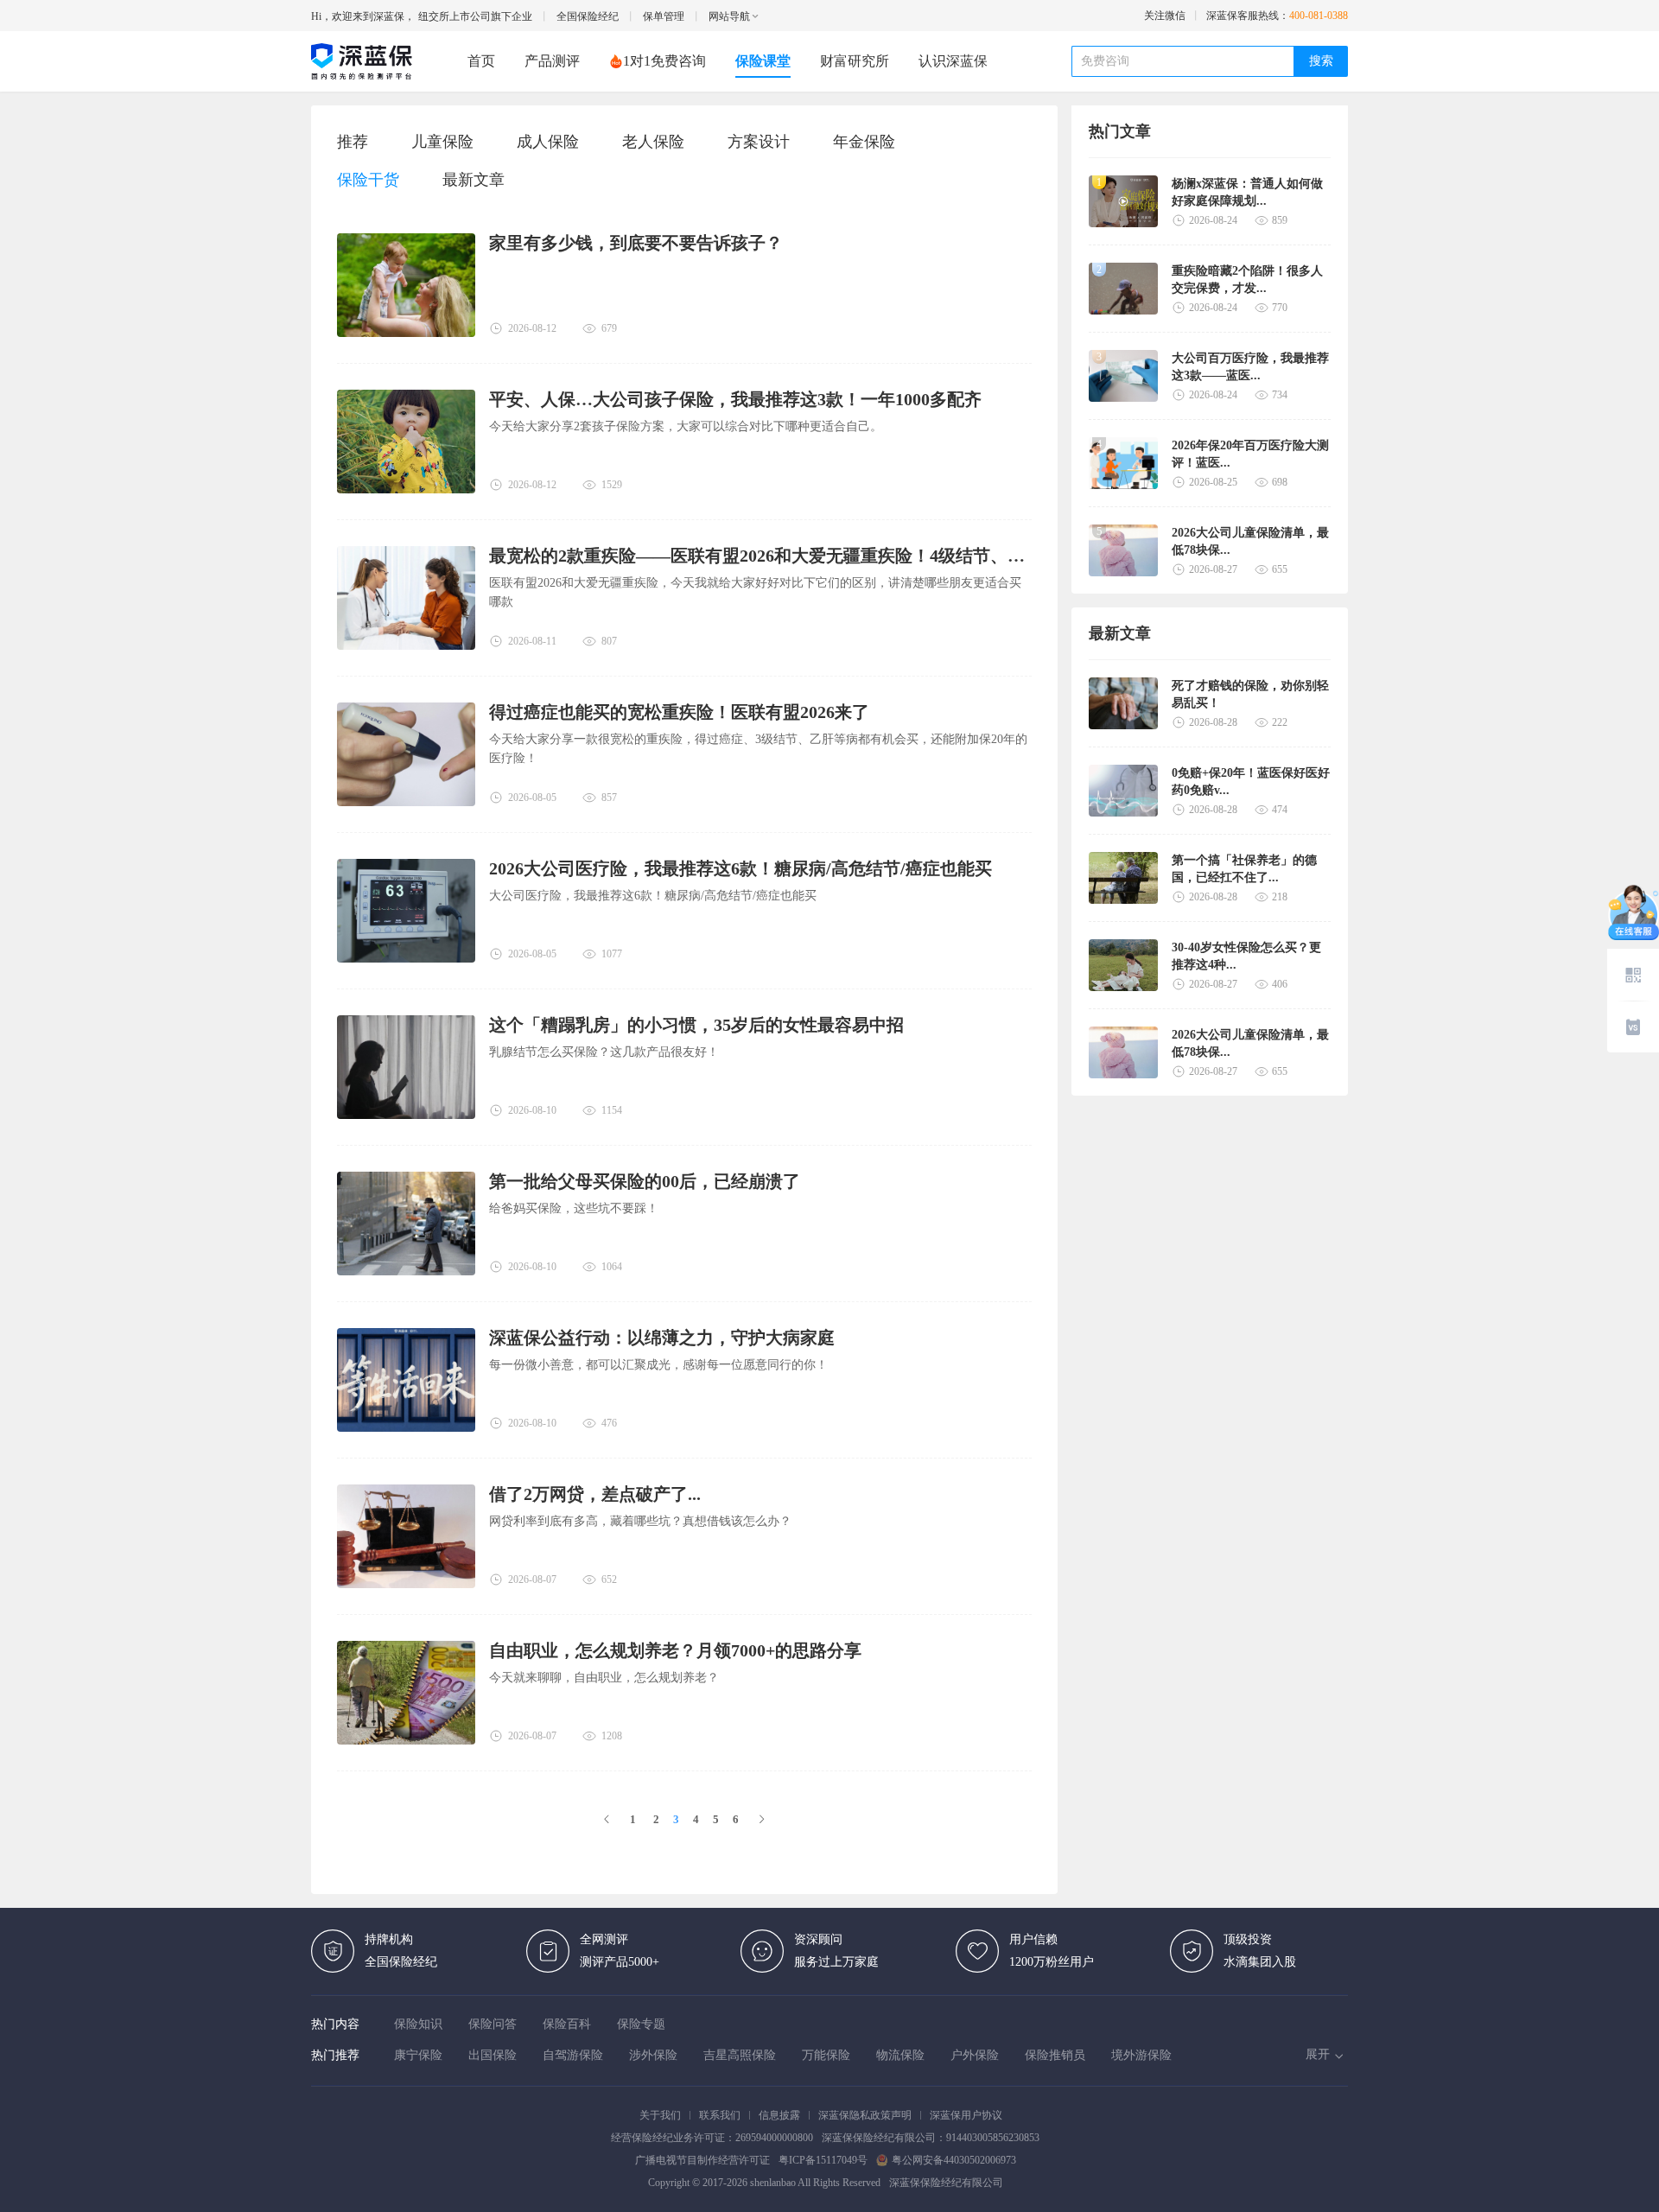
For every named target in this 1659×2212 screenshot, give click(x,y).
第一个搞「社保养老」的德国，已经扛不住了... (1244, 869)
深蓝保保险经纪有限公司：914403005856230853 (931, 2138)
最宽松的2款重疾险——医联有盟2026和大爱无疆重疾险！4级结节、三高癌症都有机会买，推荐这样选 (760, 556)
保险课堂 (763, 61)
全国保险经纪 (588, 16)
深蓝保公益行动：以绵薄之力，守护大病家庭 (662, 1338)
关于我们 (660, 2115)
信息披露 (779, 2115)
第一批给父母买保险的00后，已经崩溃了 (645, 1181)
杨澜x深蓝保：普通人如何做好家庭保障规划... (1247, 192)
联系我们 (720, 2115)
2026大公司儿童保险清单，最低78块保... (1250, 541)
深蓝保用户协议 (966, 2115)
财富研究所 (855, 61)
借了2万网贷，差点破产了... (595, 1494)
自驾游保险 (573, 2055)
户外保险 (975, 2055)
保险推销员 (1055, 2055)
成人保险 (548, 142)
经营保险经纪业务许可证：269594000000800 (712, 2138)
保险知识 (418, 2024)
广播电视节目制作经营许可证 (702, 2160)
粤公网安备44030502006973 (954, 2160)
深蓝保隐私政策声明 (865, 2115)
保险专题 (641, 2024)
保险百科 (567, 2024)
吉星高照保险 (740, 2055)
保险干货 (368, 180)
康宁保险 (418, 2055)
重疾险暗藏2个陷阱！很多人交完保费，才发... (1247, 280)
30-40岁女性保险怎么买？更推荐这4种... (1246, 956)
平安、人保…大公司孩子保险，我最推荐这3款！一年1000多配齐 (735, 399)
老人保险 (653, 142)
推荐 (353, 142)
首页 (481, 61)
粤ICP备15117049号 (823, 2160)
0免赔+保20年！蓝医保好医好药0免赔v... (1251, 782)
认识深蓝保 (953, 61)
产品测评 (552, 61)
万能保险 (826, 2055)
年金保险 (864, 142)
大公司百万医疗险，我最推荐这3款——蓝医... (1250, 367)
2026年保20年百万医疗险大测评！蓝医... (1250, 454)
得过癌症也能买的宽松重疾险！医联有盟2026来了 (679, 712)
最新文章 (474, 180)
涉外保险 (653, 2055)
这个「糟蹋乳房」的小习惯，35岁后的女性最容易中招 (696, 1025)
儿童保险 (442, 142)
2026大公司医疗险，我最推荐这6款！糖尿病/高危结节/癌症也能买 (741, 868)
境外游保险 (1141, 2055)
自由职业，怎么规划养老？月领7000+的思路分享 (675, 1650)
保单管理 (664, 16)
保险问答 (493, 2024)
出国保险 (493, 2055)
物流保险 (900, 2055)
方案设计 (759, 142)
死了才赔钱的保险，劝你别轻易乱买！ (1250, 694)
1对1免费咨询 (664, 61)
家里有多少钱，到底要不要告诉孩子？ (636, 243)
